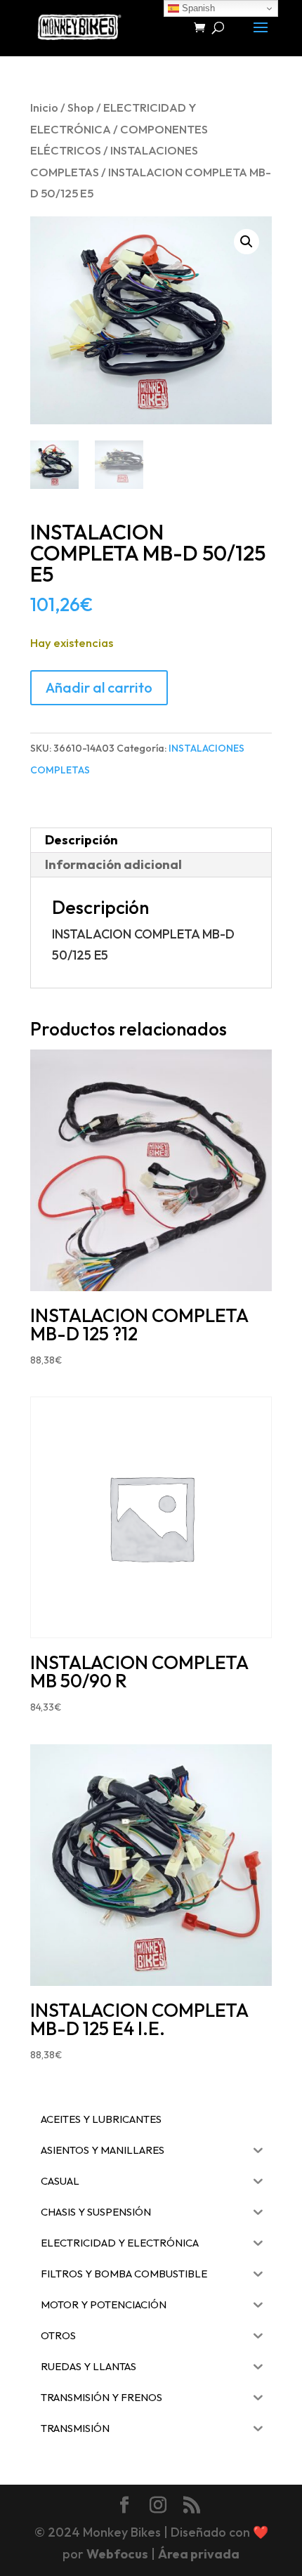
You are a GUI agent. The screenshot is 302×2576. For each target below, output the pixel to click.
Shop (81, 107)
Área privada (199, 2554)
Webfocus (117, 2554)
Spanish (197, 8)
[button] (247, 242)
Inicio (44, 107)
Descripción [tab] (81, 840)
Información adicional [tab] (113, 864)
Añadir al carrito (99, 687)
